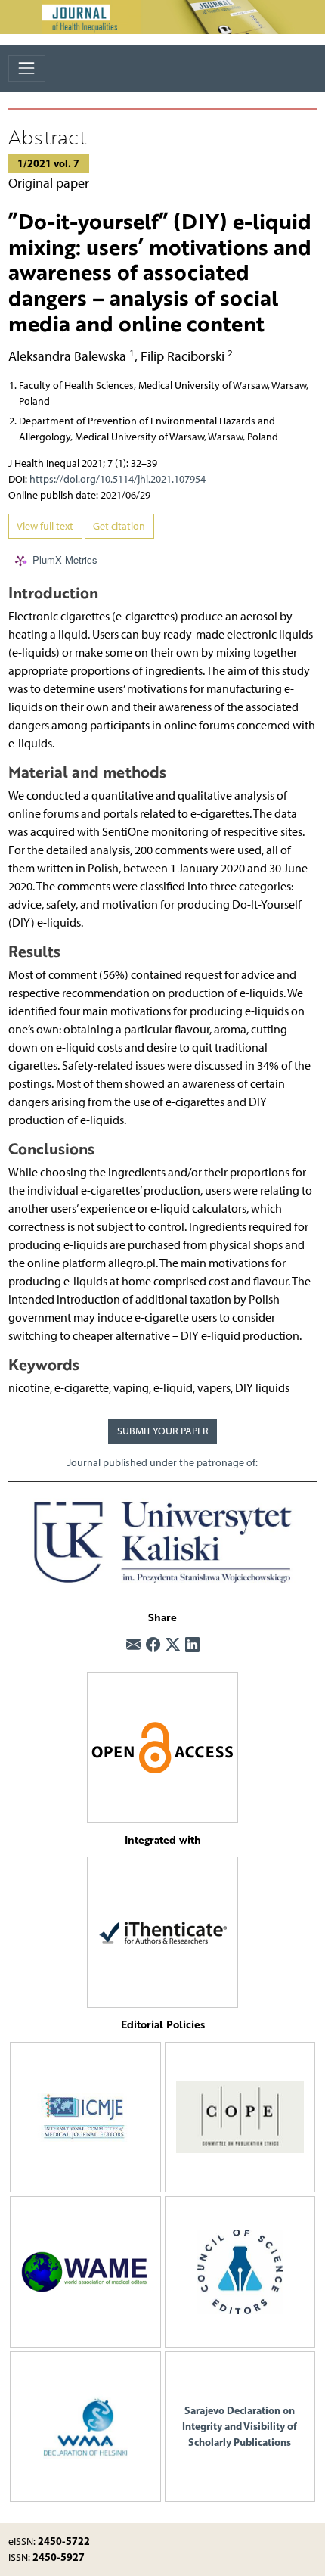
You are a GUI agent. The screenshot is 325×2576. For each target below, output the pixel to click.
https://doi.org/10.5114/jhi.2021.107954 (118, 479)
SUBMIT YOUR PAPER (163, 1431)
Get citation (119, 526)
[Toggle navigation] (27, 68)
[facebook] (153, 1645)
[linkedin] (192, 1645)
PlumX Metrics (65, 559)
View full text (45, 526)
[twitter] (173, 1645)
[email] (133, 1645)
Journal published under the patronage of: (162, 1463)
